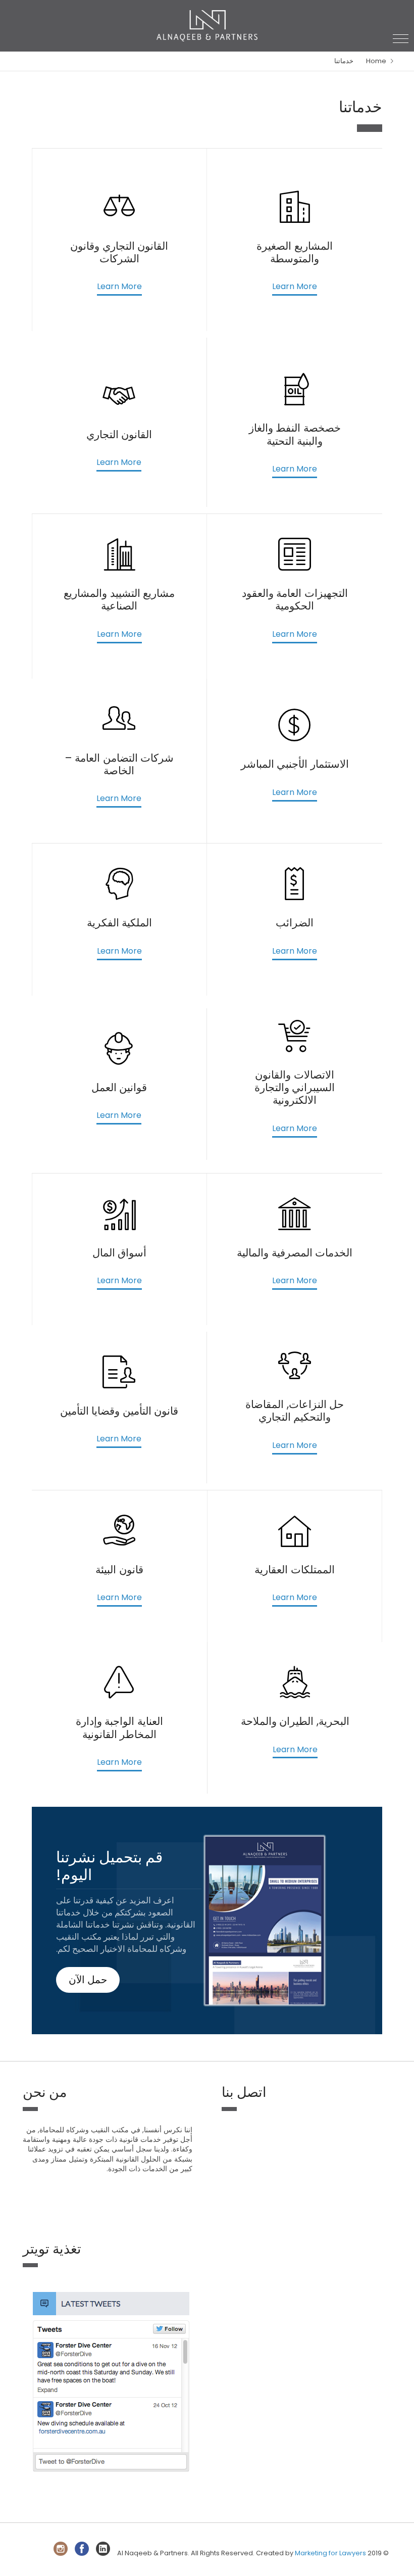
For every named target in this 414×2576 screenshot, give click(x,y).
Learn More (295, 287)
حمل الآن (88, 1980)
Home (376, 61)
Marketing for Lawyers (330, 2553)
